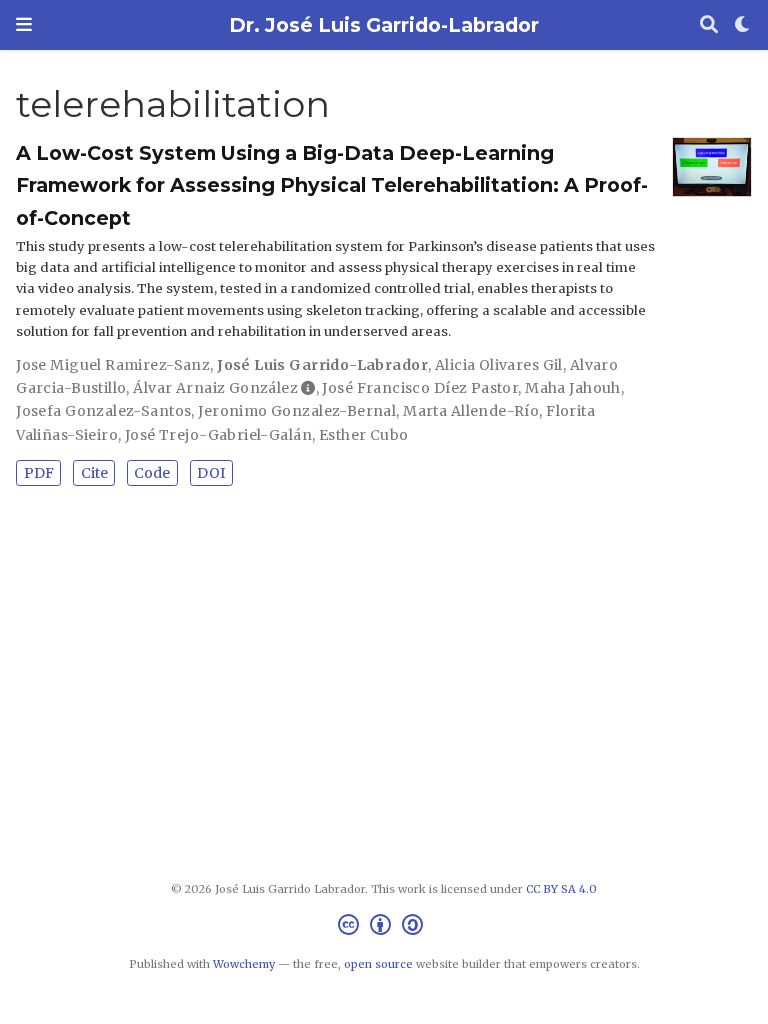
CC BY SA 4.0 (561, 889)
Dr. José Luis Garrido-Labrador (384, 25)
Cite (94, 473)
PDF (39, 473)
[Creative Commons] (384, 927)
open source (378, 964)
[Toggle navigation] (24, 24)
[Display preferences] (743, 25)
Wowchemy (244, 964)
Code (152, 473)
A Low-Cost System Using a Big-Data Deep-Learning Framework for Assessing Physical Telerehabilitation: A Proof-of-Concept (332, 185)
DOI (211, 473)
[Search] (709, 25)
